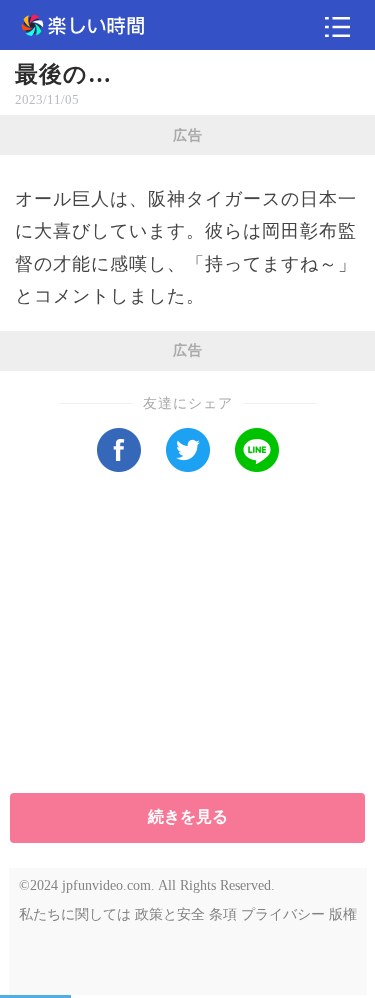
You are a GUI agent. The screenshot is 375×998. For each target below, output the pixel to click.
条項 (223, 914)
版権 (343, 914)
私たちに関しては (75, 914)
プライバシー (283, 914)
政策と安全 (170, 914)
